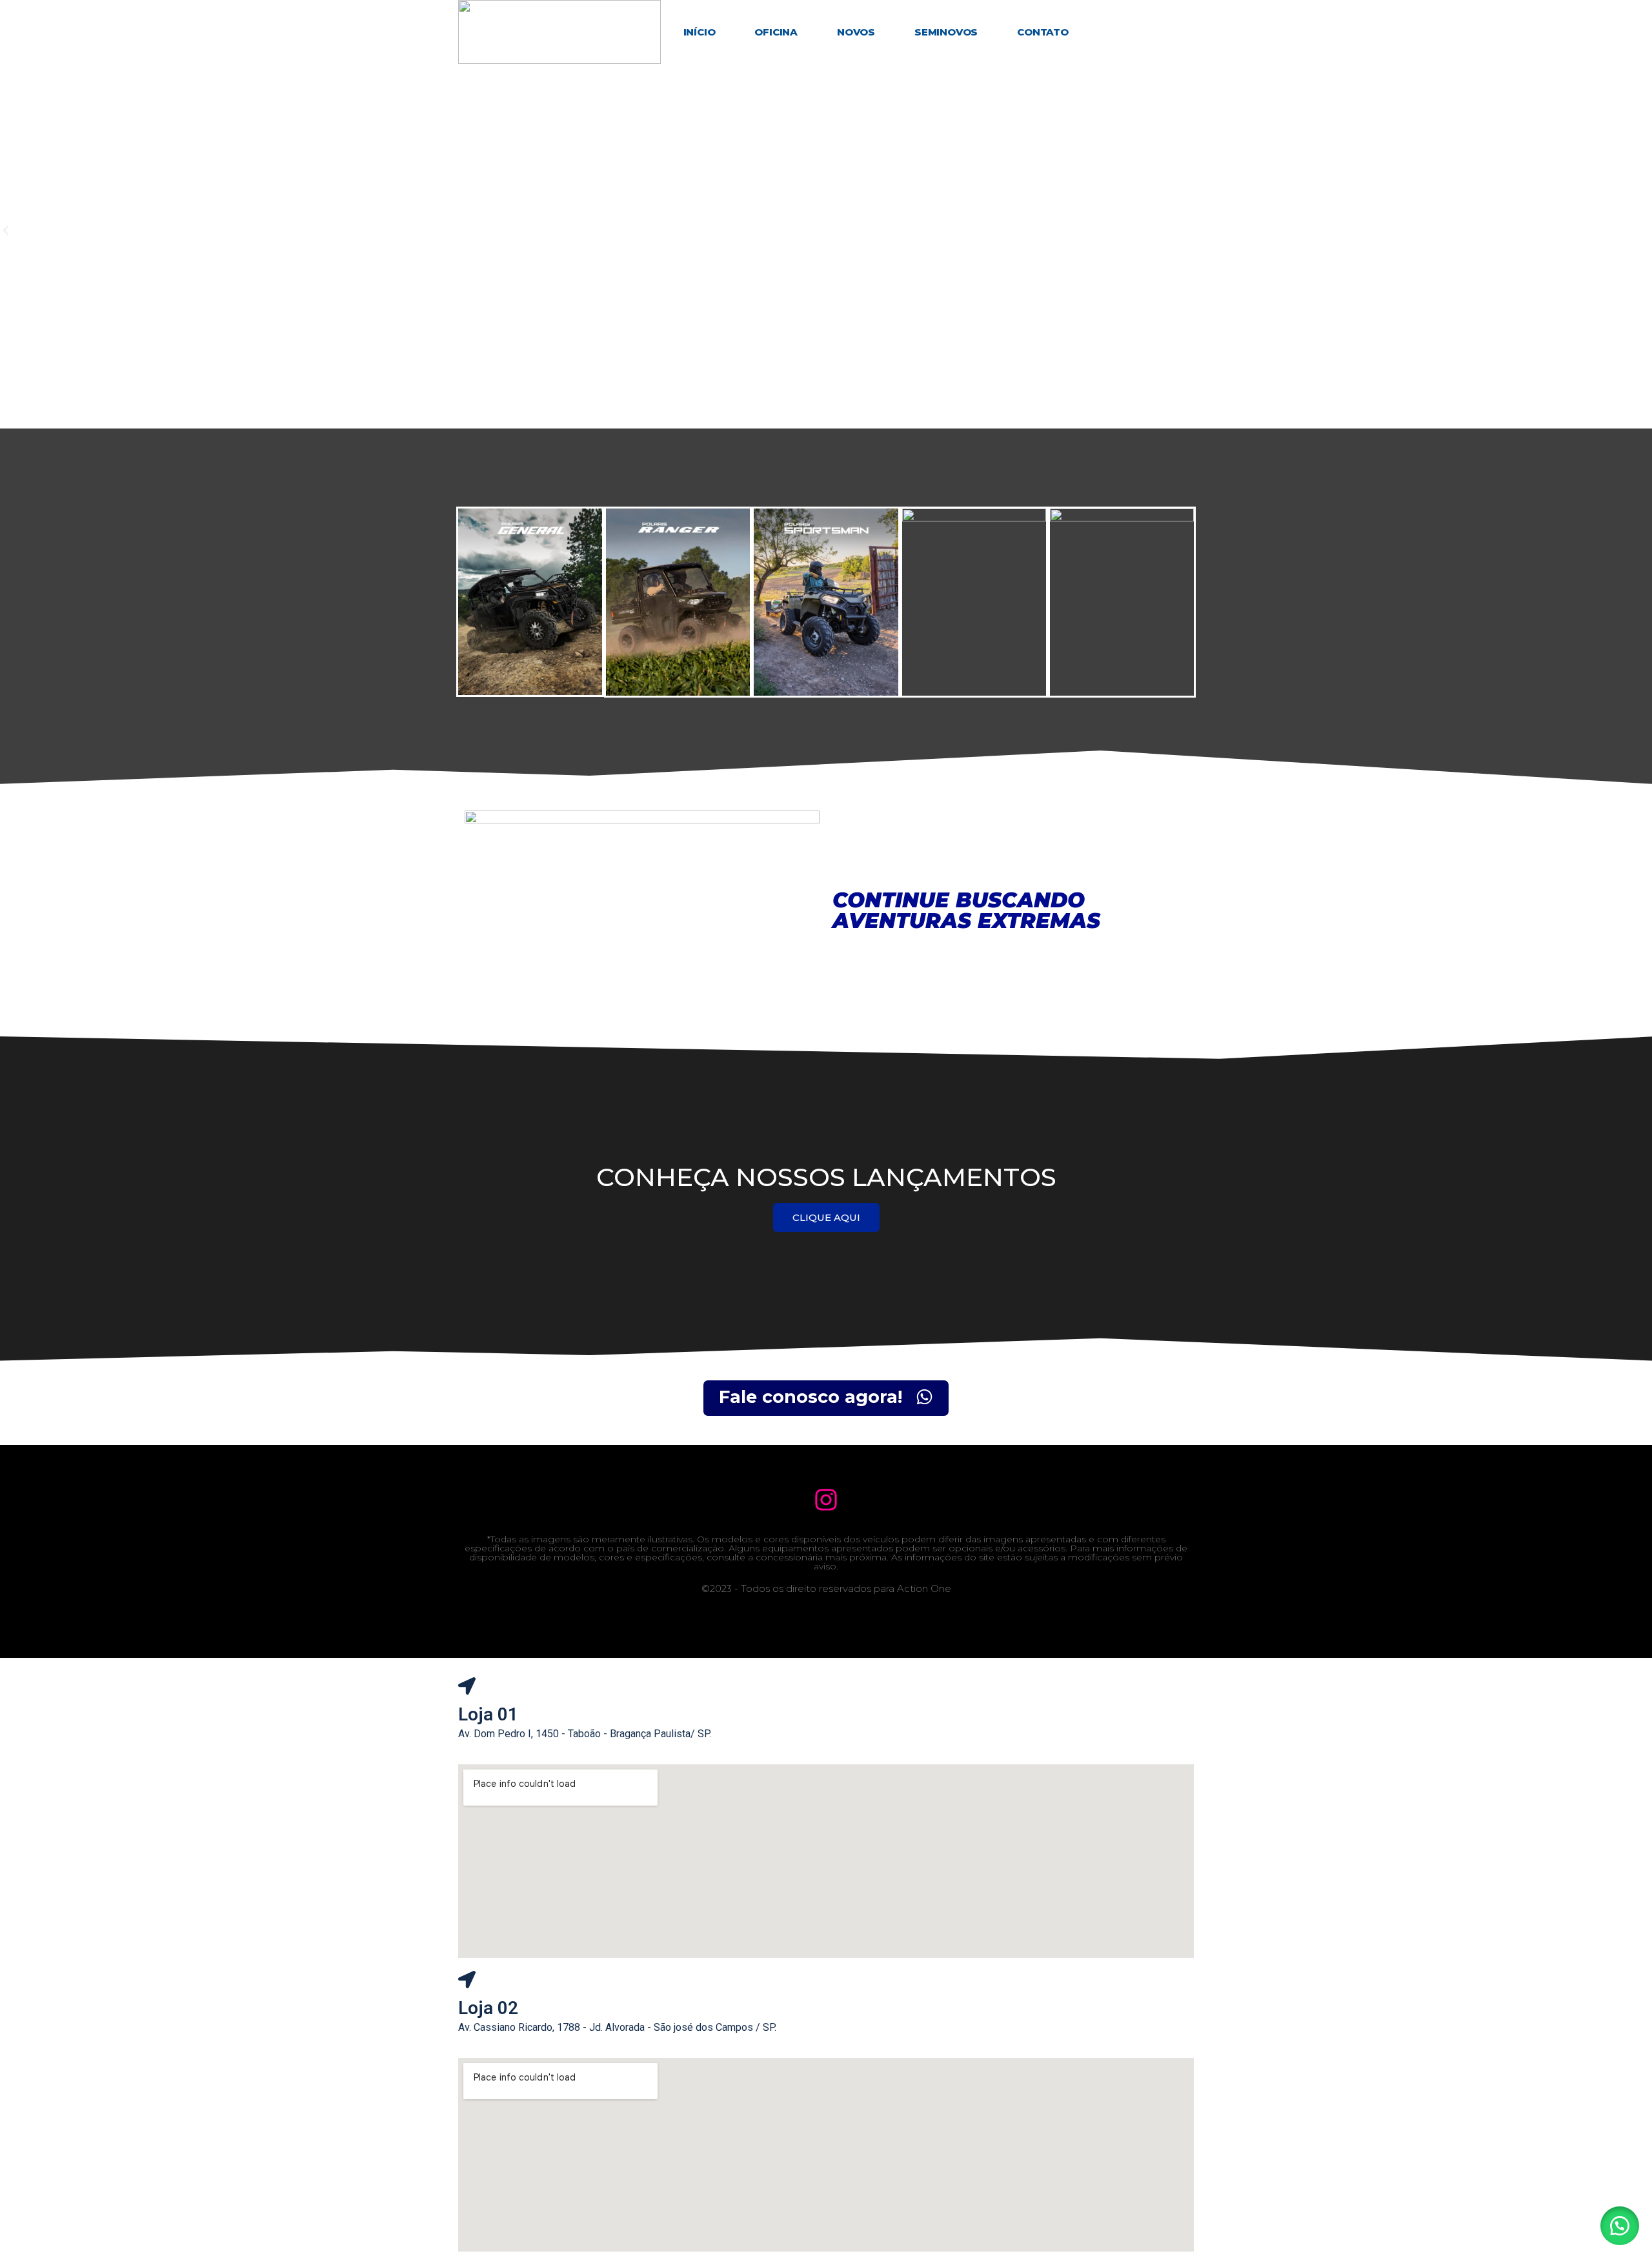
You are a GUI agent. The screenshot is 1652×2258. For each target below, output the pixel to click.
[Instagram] (826, 1499)
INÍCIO (700, 32)
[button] (1620, 2226)
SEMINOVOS (946, 32)
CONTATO (1043, 32)
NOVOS (856, 32)
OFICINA (776, 32)
